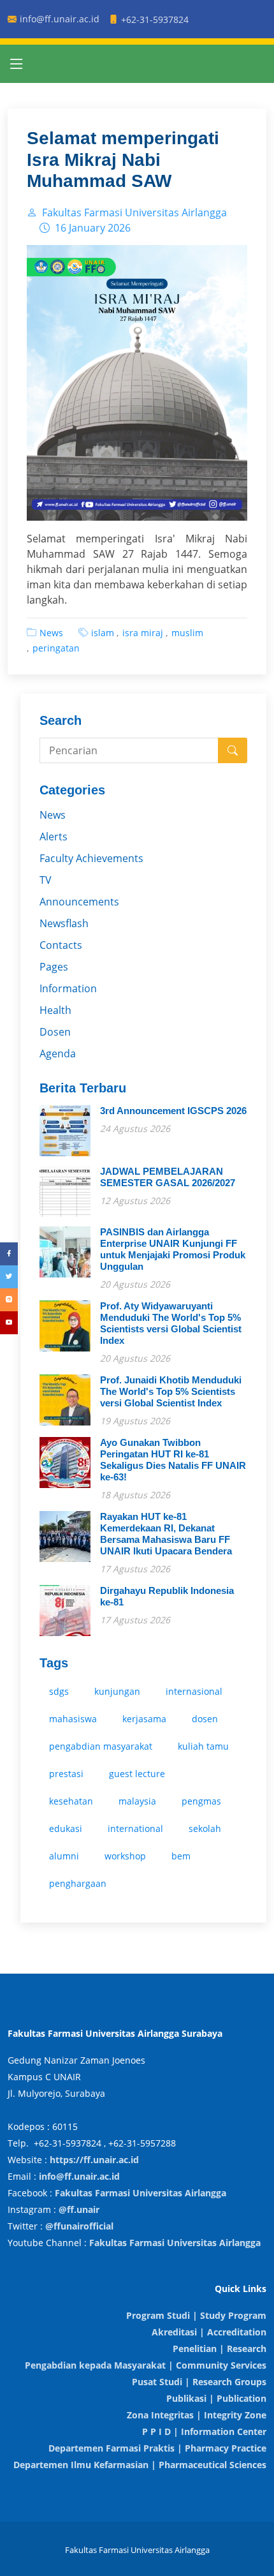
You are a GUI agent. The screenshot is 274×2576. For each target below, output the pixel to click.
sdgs (59, 1691)
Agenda (58, 1053)
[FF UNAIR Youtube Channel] (9, 1323)
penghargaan (78, 1883)
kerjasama (144, 1719)
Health (55, 1010)
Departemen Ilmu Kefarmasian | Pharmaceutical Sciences (140, 2465)
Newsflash (64, 923)
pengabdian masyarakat (101, 1746)
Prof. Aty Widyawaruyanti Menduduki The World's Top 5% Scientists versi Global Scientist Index (171, 1323)
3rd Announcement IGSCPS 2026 (173, 1111)
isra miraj (143, 633)
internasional (194, 1691)
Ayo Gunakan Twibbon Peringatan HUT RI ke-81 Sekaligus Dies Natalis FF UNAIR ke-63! (173, 1460)
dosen (205, 1719)
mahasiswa (73, 1719)
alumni (64, 1856)
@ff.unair (79, 2209)
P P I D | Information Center (204, 2431)
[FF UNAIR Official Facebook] (9, 1254)
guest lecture (137, 1774)
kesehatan (71, 1801)
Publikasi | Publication (216, 2398)
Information (68, 988)
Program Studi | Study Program (196, 2315)
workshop (125, 1856)
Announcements (79, 902)
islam (103, 633)
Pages (54, 967)
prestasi (66, 1774)
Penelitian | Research (220, 2349)
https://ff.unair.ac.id (94, 2160)
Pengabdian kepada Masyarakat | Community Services (146, 2365)
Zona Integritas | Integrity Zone (197, 2415)
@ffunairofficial (79, 2226)
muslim (187, 633)
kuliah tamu (203, 1746)
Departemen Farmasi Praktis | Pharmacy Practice (157, 2448)
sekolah (205, 1828)
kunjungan (117, 1691)
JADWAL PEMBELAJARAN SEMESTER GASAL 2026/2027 (168, 1177)
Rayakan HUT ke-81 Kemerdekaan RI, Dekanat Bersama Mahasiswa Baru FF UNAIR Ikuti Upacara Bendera (166, 1534)
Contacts (61, 945)
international (135, 1828)
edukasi (66, 1828)
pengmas (201, 1801)
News (51, 633)
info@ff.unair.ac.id (79, 2176)
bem (181, 1856)
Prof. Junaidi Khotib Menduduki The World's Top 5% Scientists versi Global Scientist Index (171, 1391)
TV (46, 880)
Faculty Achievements (91, 858)
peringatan (56, 648)
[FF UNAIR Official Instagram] (9, 1300)
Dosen (55, 1032)
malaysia (137, 1801)
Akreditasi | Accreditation (209, 2332)
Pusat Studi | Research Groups (199, 2382)
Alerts (54, 837)
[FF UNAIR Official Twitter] (9, 1277)
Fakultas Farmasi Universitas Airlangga (141, 2193)
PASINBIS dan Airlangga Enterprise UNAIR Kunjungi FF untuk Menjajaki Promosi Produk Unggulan (173, 1249)
